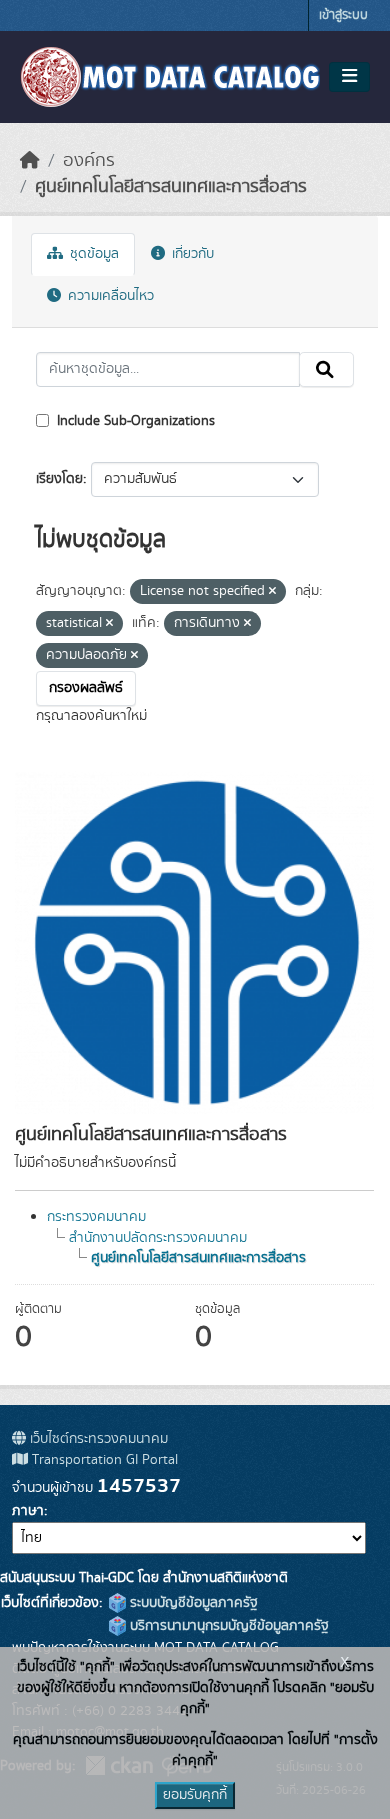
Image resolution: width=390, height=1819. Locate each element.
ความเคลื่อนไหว (109, 296)
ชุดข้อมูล (92, 254)
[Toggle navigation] (349, 77)
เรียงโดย (59, 479)
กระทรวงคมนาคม (96, 1217)
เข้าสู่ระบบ (343, 15)
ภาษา (28, 1511)
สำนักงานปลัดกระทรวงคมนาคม (158, 1238)
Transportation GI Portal (103, 1460)
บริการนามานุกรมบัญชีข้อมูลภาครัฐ (227, 1626)
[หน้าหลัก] (30, 161)
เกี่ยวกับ (191, 254)
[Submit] (326, 370)
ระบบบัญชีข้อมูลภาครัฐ (192, 1603)
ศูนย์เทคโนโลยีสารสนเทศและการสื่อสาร (171, 187)
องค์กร (89, 161)
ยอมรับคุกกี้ (195, 1795)
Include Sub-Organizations (134, 421)
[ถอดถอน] (272, 592)
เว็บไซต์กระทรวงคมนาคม (97, 1439)
